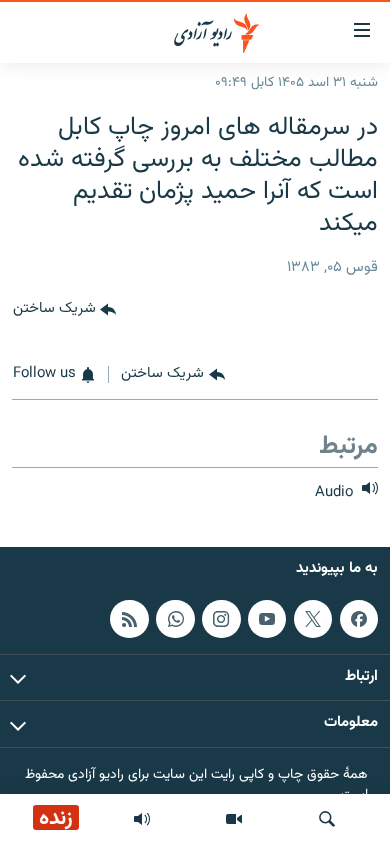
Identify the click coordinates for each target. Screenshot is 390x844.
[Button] (64, 310)
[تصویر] (234, 819)
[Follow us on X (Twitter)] (313, 619)
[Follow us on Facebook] (359, 619)
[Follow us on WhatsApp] (175, 619)
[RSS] (129, 619)
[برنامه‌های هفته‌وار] (142, 819)
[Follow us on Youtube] (267, 619)
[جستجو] (327, 819)
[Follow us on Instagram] (221, 619)
